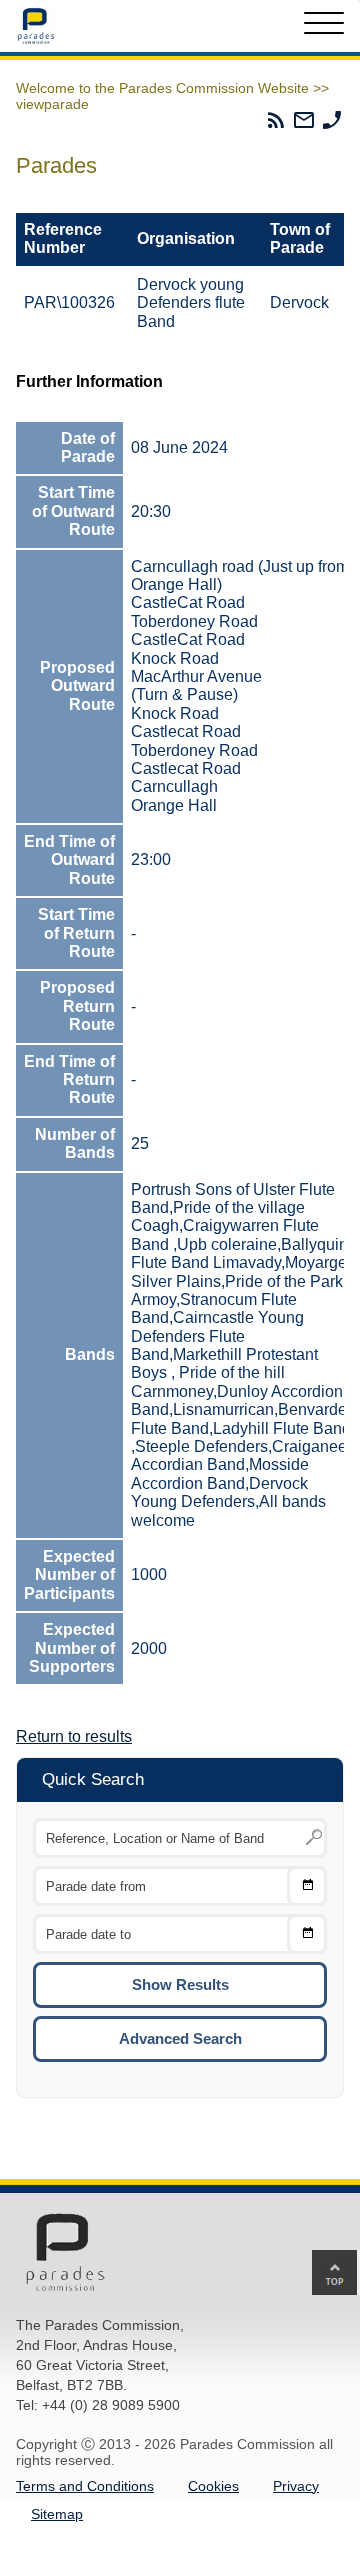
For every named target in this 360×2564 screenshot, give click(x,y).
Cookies (213, 2486)
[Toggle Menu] (324, 26)
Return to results (74, 1736)
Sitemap (57, 2514)
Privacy (296, 2486)
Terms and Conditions (85, 2486)
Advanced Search (180, 2038)
